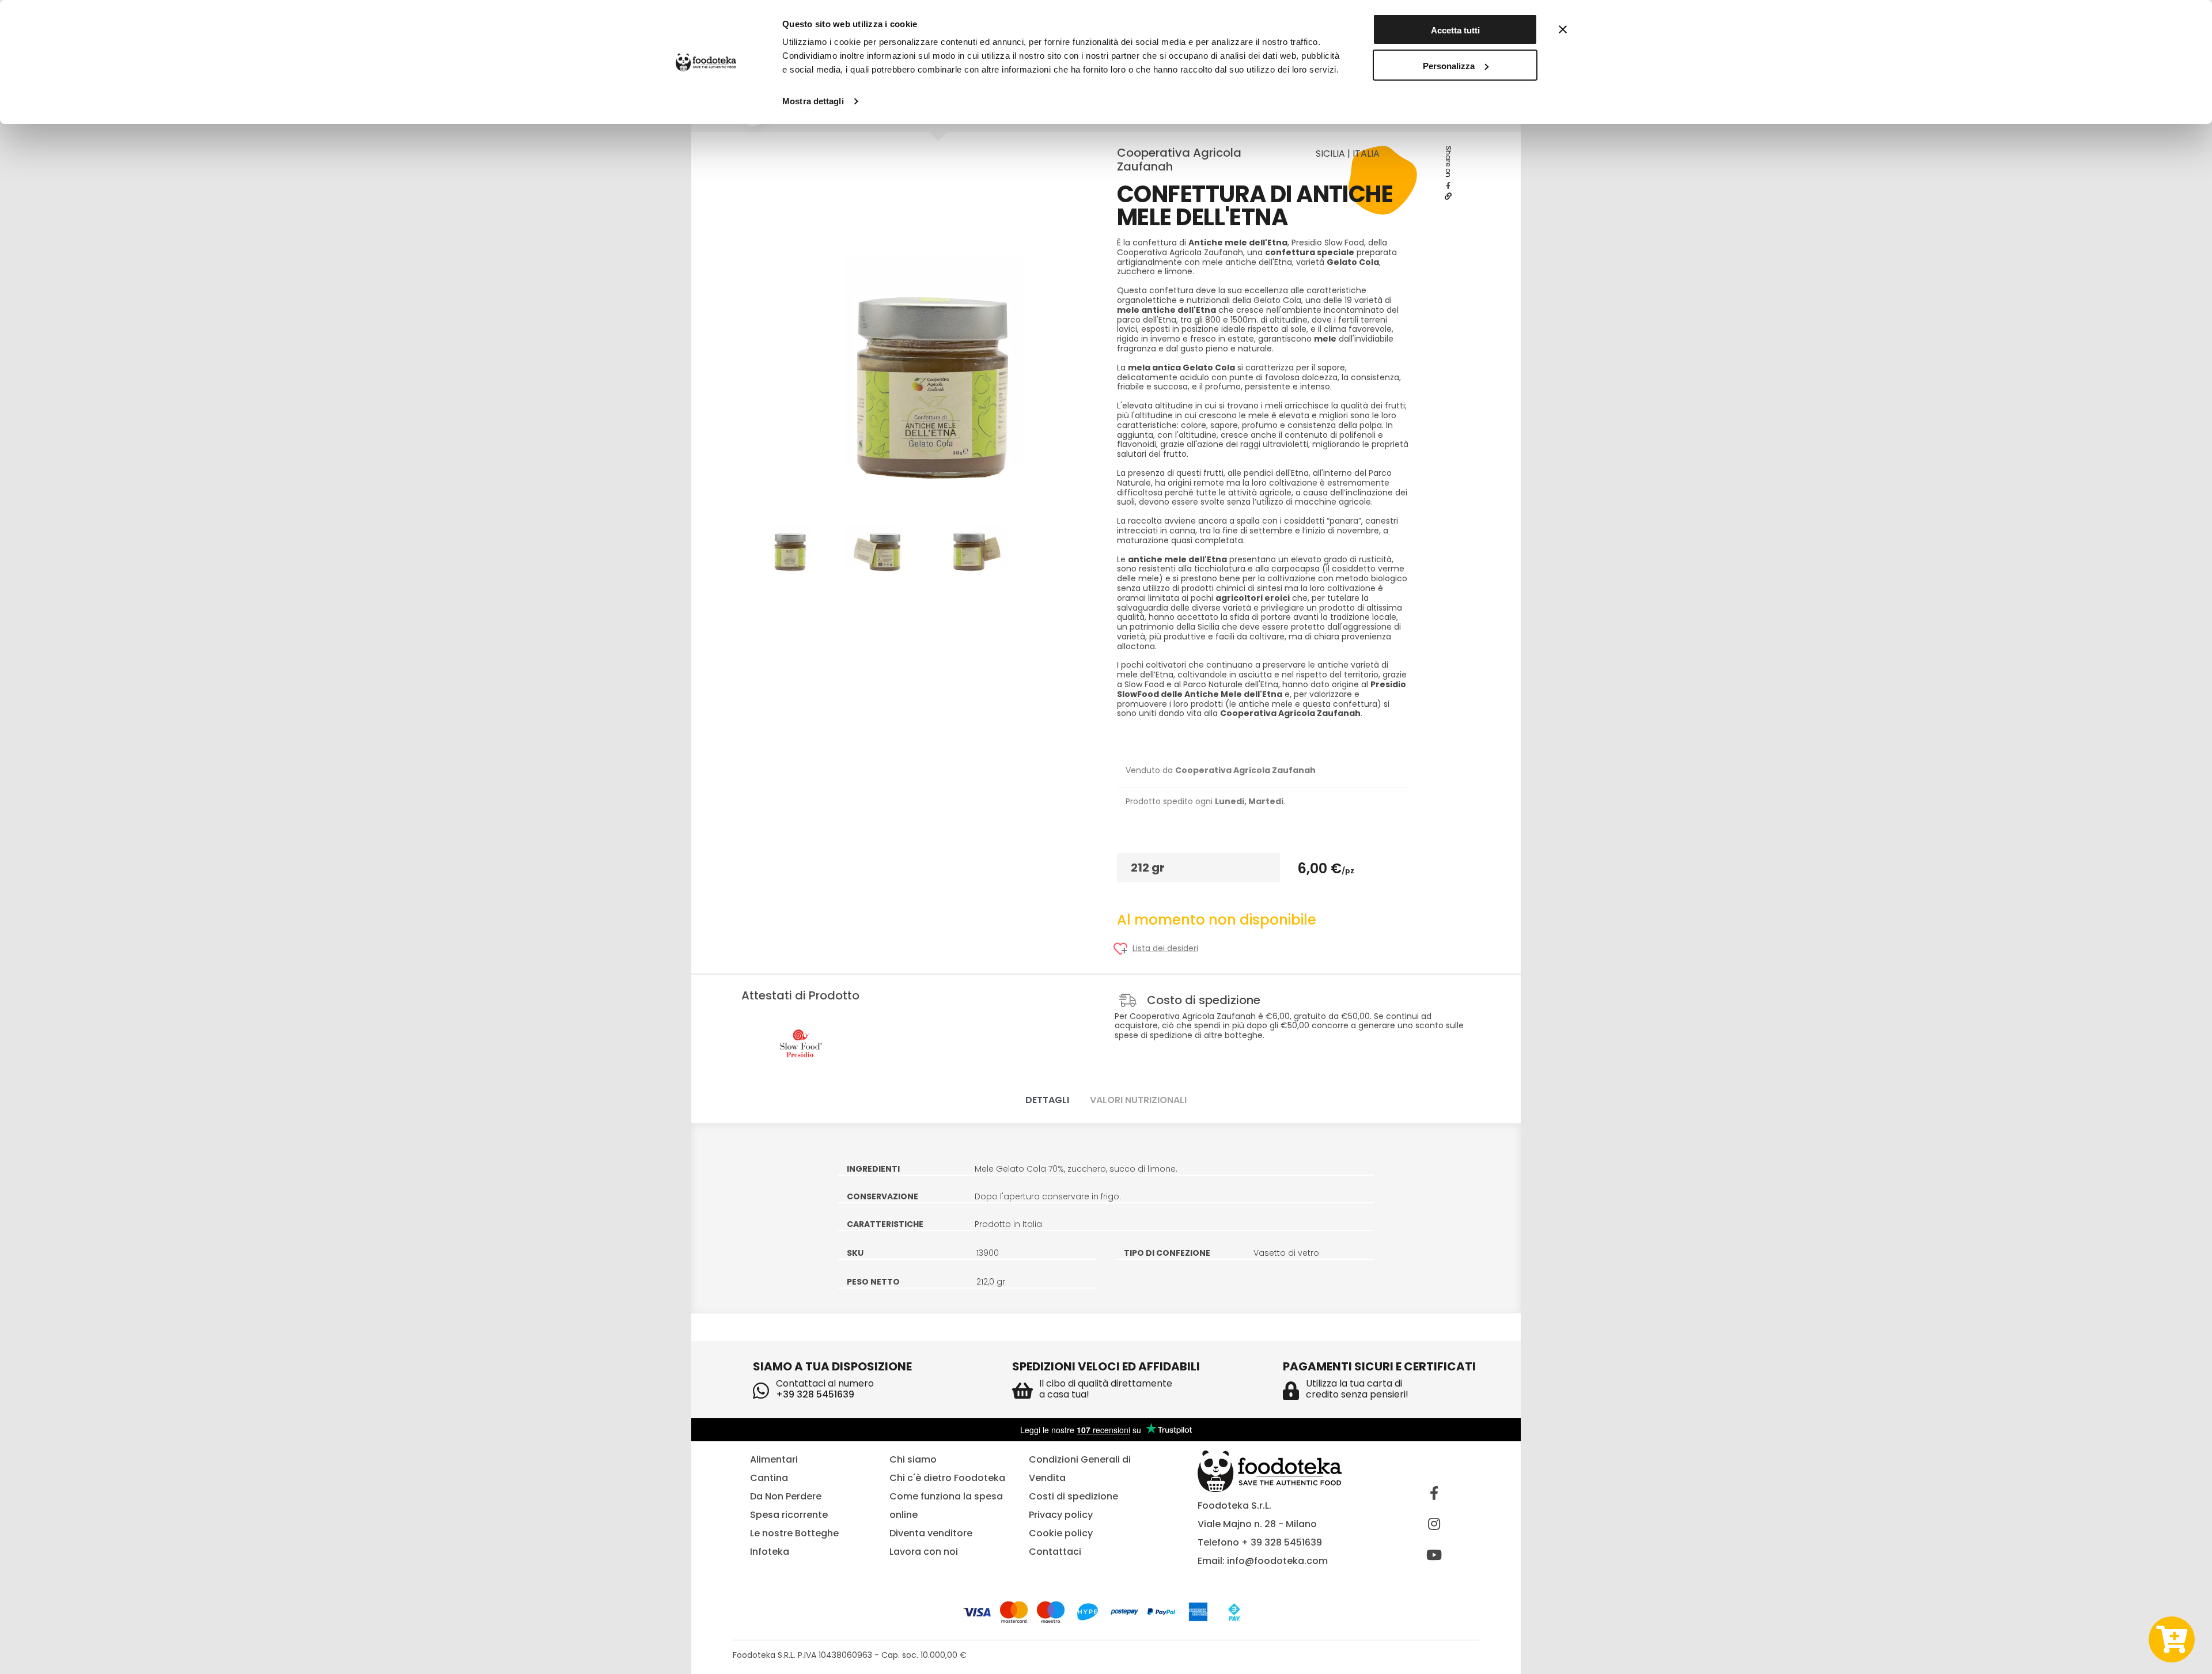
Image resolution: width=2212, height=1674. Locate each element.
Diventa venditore (931, 1533)
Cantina (769, 1478)
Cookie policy (1061, 1533)
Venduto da (1221, 770)
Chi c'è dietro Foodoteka (947, 1478)
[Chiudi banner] (1563, 29)
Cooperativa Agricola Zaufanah (1179, 160)
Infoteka (770, 1552)
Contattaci (1055, 1552)
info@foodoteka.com (1277, 1561)
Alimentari (774, 1459)
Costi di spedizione (1073, 1496)
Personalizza (1449, 66)
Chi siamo (913, 1459)
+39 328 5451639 (815, 1394)
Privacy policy (1061, 1515)
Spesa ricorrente (789, 1515)
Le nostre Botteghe (794, 1533)
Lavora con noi (924, 1552)
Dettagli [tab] (1047, 1100)
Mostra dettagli (813, 101)
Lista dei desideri (1165, 948)
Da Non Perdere (786, 1496)
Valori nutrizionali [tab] (1138, 1100)
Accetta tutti (1455, 30)
